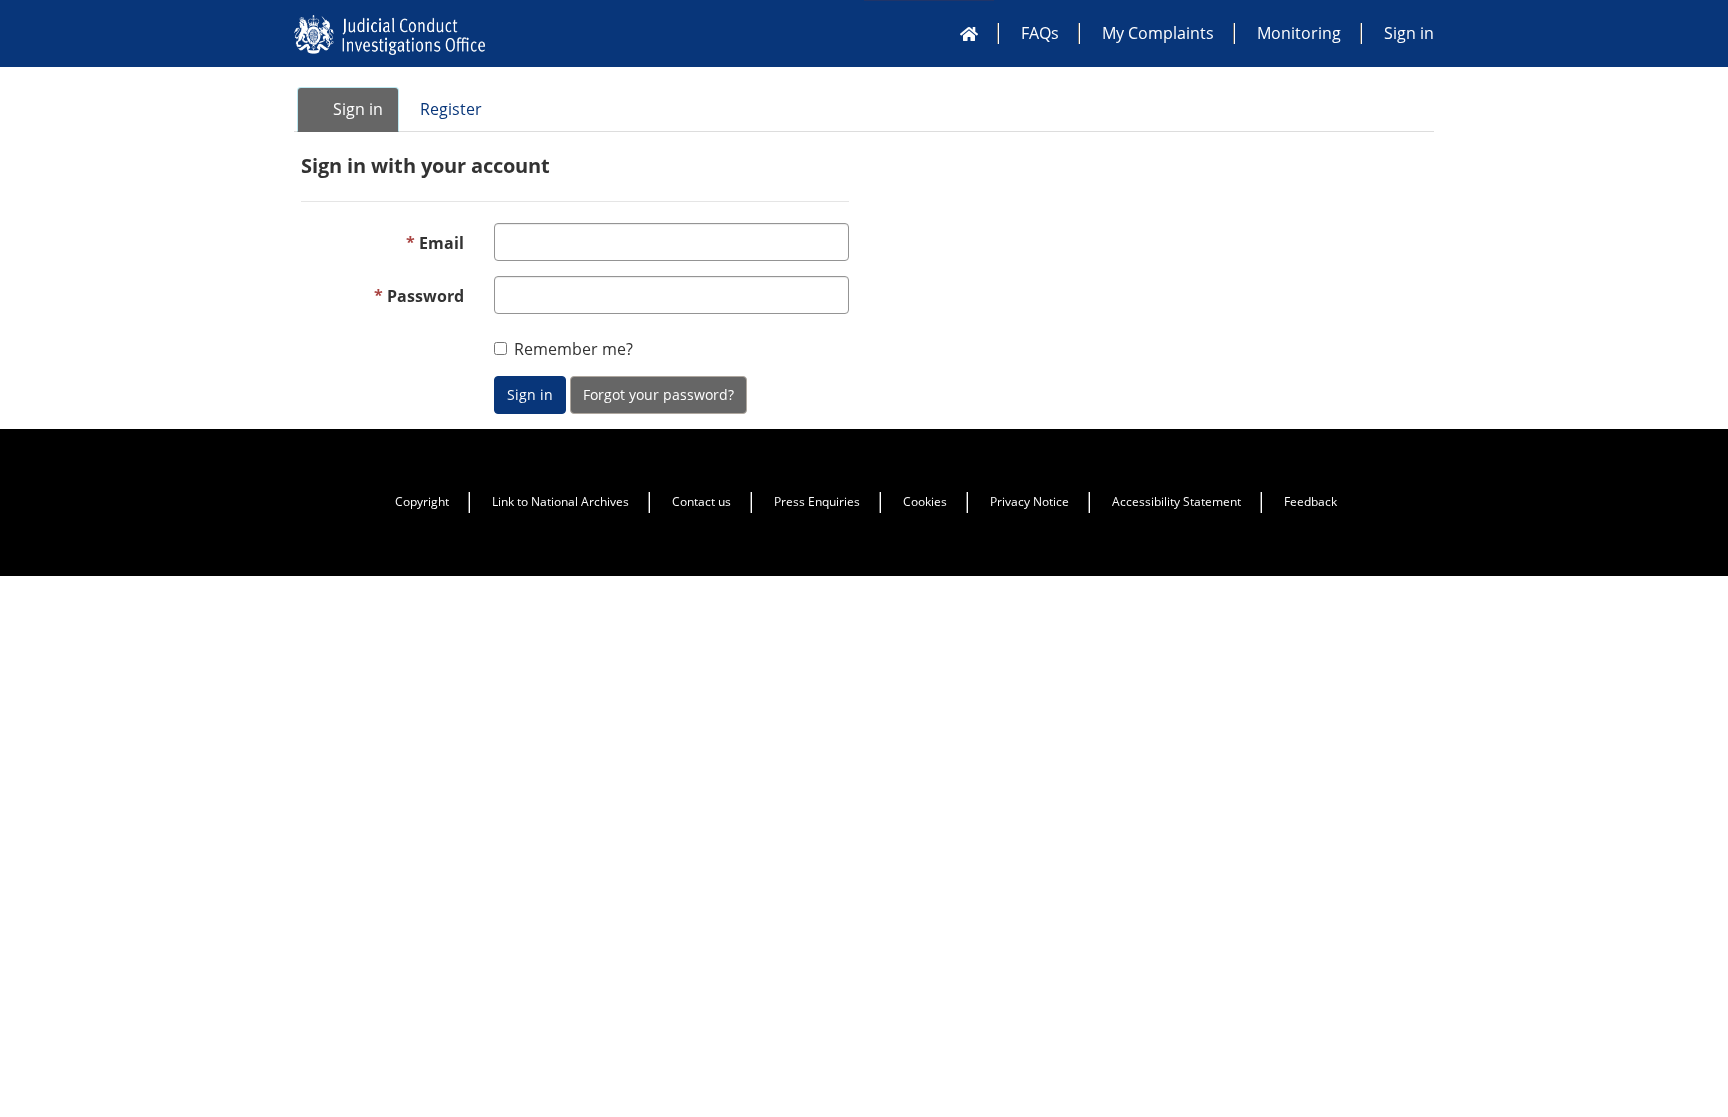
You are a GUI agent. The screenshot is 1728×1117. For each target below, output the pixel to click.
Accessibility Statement (1176, 501)
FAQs (1040, 33)
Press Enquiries (817, 501)
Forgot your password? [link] (658, 394)
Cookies (925, 501)
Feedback (1310, 501)
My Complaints (1158, 33)
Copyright (422, 501)
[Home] (969, 33)
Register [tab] (451, 109)
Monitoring (1299, 33)
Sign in (1409, 33)
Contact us (701, 501)
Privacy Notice (1029, 501)
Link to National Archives (560, 501)
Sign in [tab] (356, 109)
